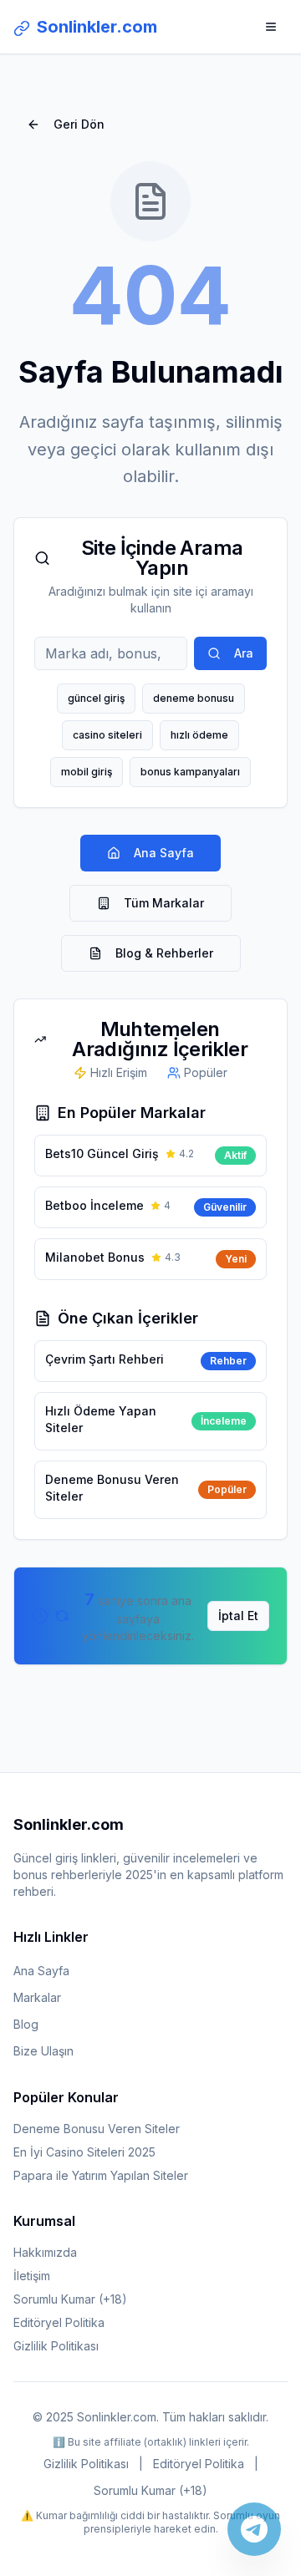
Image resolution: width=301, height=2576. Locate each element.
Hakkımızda (45, 2252)
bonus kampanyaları (190, 772)
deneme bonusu (194, 698)
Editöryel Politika (59, 2322)
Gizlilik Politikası (56, 2346)
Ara (244, 653)
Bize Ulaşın (43, 2051)
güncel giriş (96, 698)
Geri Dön (79, 124)
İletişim (32, 2276)
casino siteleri (107, 735)
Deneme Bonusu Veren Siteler (97, 2129)
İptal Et (238, 1616)
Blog (26, 2024)
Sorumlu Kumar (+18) (70, 2299)
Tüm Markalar (164, 903)
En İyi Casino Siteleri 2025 (84, 2152)
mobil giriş (87, 772)
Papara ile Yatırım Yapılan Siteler (101, 2175)
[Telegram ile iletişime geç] (254, 2529)
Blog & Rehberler (164, 953)
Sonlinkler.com (97, 27)
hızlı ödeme (199, 735)
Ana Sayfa (164, 853)
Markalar (37, 1997)
